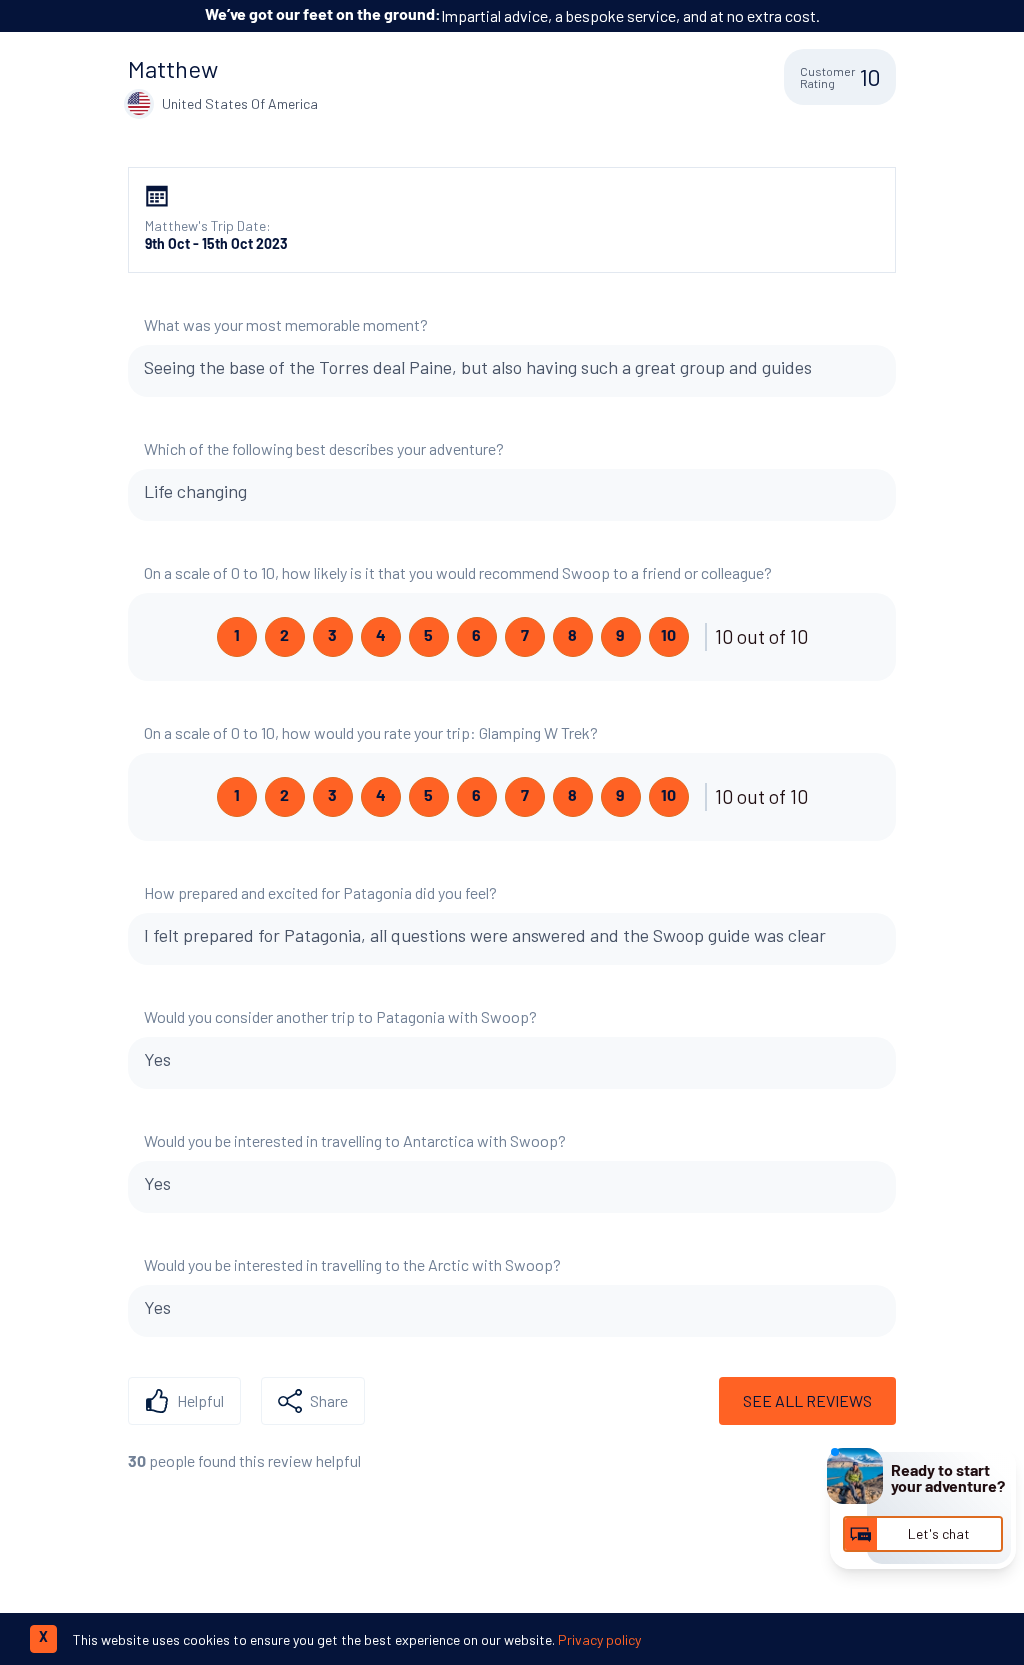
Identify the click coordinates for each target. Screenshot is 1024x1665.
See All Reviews (807, 1400)
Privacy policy (599, 1639)
